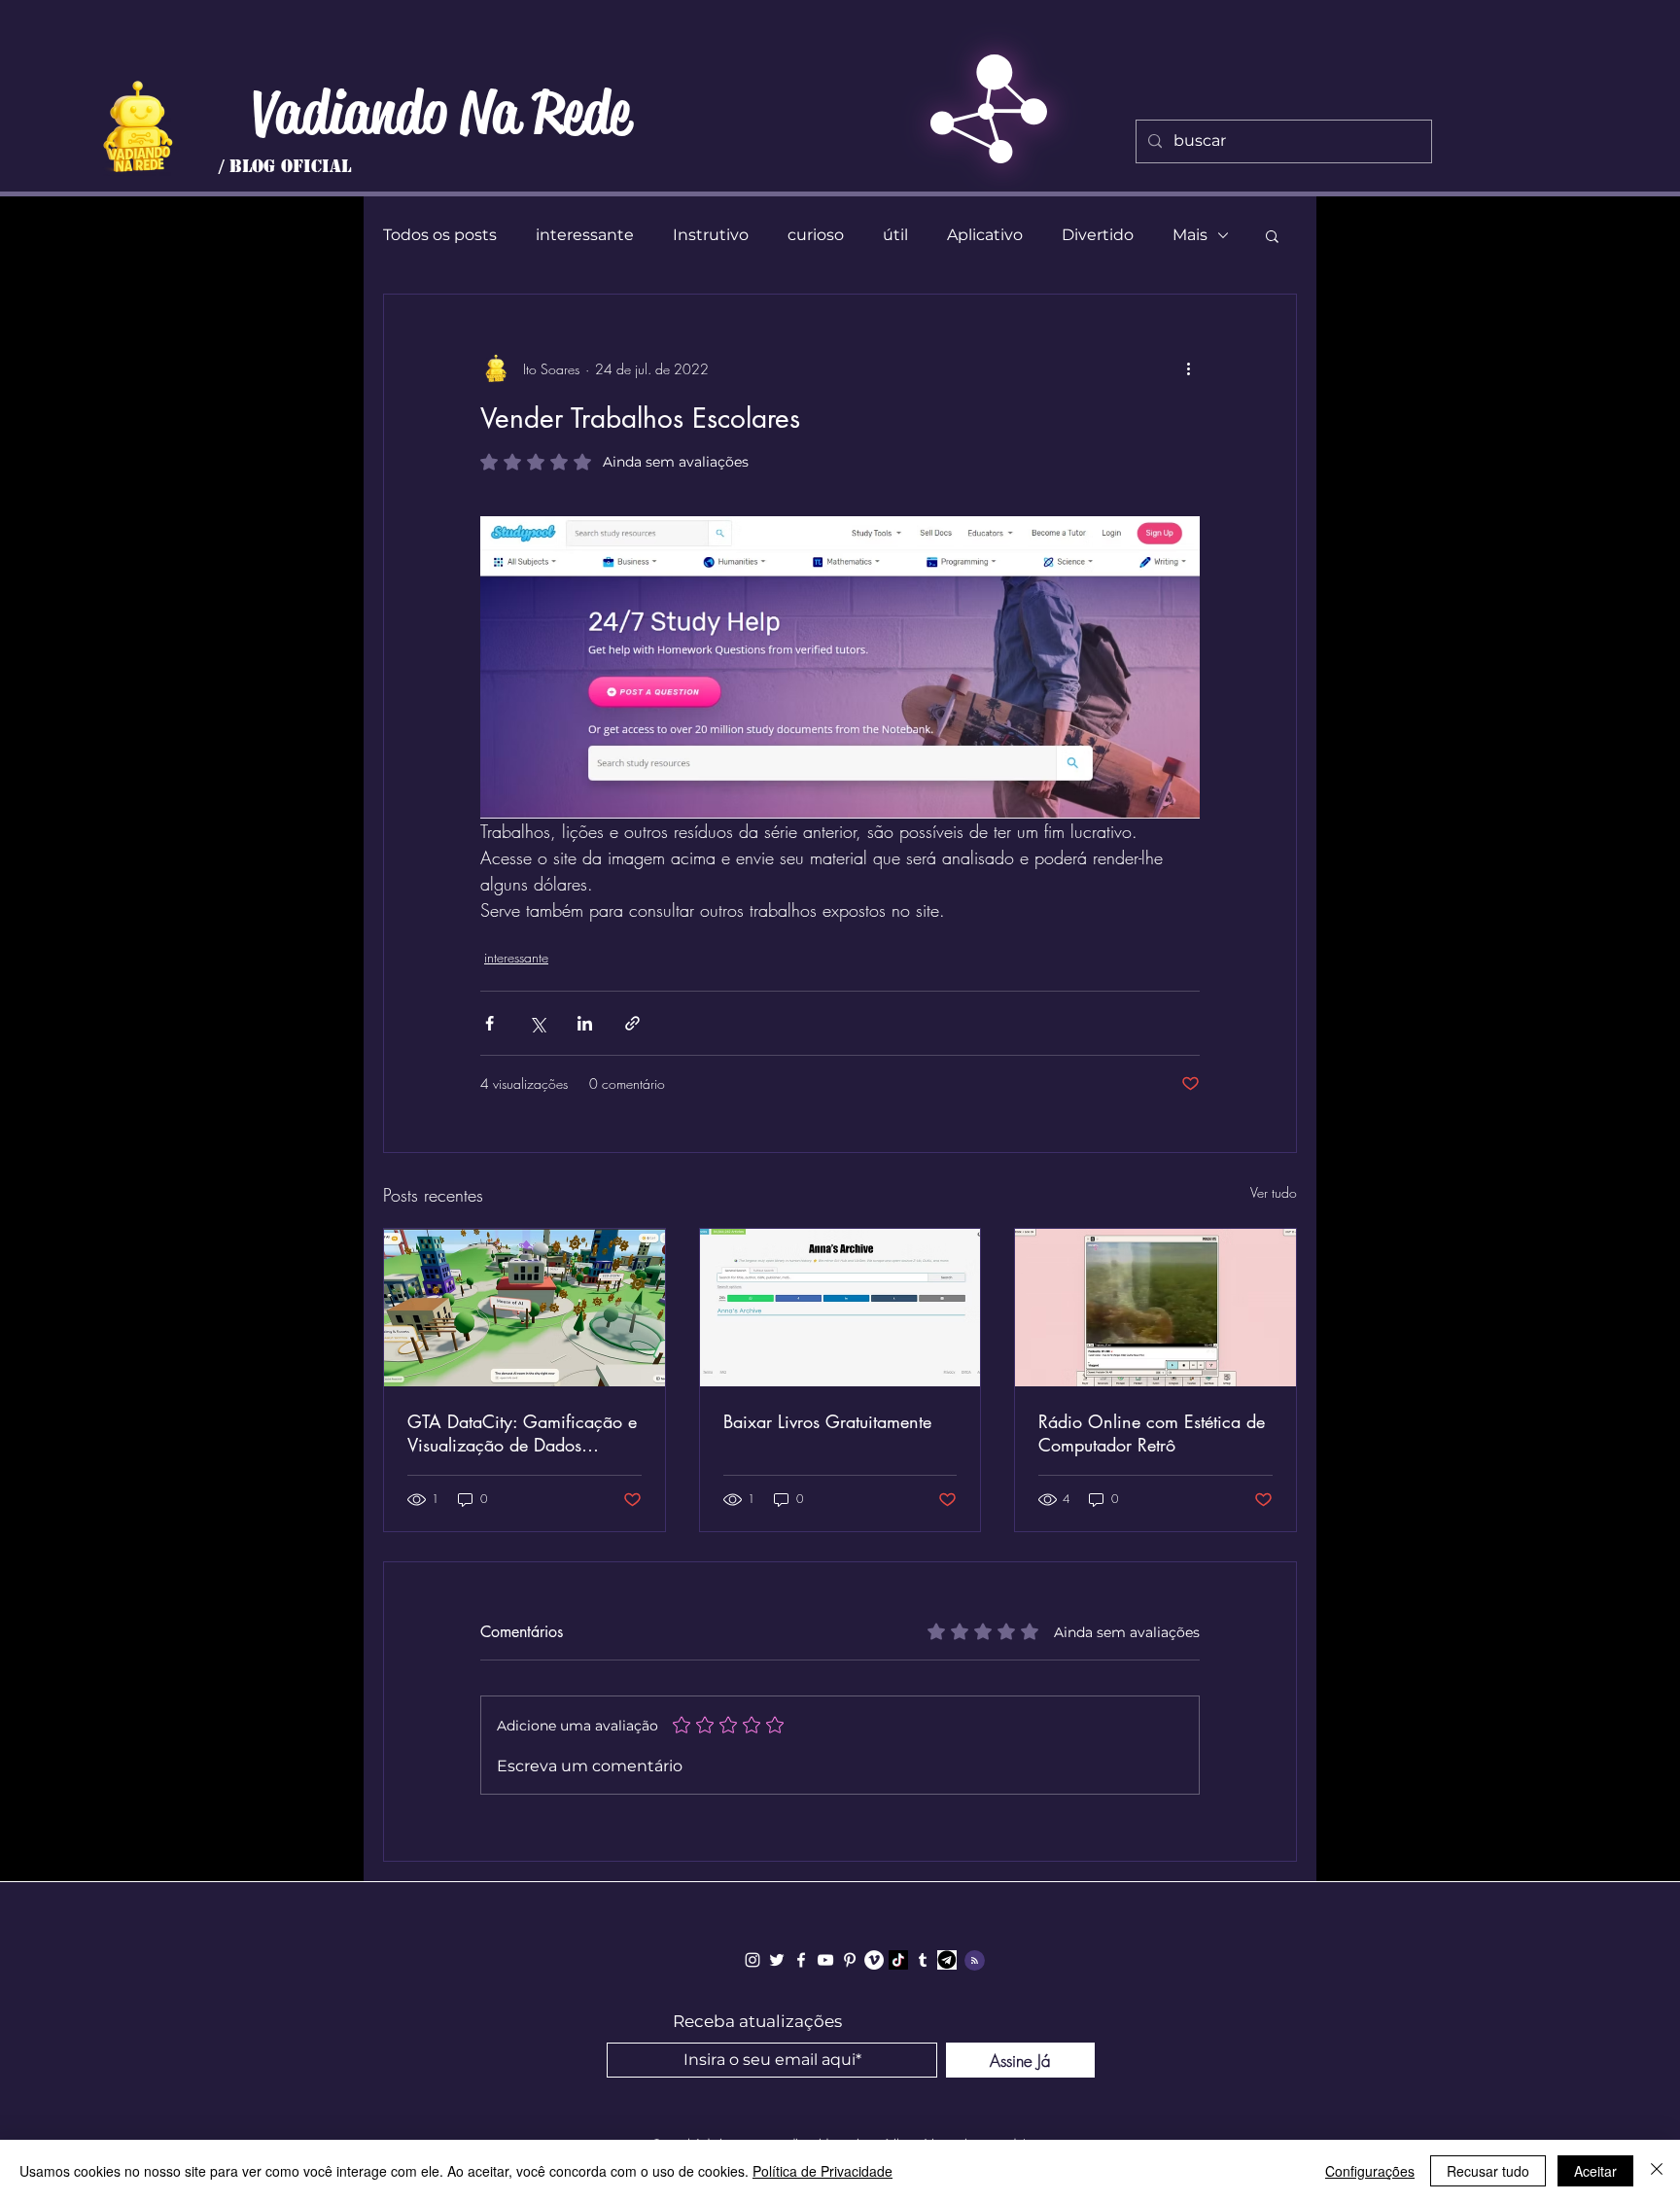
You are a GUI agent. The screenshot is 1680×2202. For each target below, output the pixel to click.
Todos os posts (440, 235)
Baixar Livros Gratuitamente (827, 1421)
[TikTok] (898, 1960)
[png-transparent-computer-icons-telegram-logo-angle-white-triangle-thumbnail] (947, 1960)
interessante (585, 235)
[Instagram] (752, 1960)
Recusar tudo (1488, 2171)
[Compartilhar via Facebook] (490, 1023)
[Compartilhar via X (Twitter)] (537, 1023)
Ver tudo (1274, 1192)
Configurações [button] (1370, 2171)
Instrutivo (711, 235)
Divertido (1098, 235)
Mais (1190, 235)
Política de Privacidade (822, 2171)
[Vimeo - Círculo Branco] (874, 1960)
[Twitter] (777, 1960)
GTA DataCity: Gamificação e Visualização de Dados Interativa (522, 1433)
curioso (816, 235)
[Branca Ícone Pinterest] (850, 1960)
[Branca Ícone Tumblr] (923, 1960)
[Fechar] (1657, 2171)
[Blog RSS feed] (975, 1961)
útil (895, 235)
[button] (1272, 235)
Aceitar (1595, 2171)
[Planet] (138, 126)
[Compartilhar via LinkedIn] (585, 1023)
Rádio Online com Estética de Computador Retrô (1152, 1433)
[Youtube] (825, 1960)
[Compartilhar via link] (632, 1023)
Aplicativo (985, 235)
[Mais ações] (1188, 368)
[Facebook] (801, 1960)
